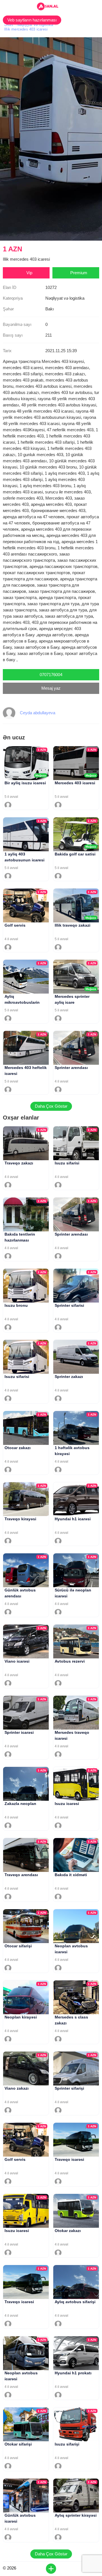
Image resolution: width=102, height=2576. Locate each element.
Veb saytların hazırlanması (32, 20)
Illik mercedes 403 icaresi (26, 29)
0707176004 (51, 675)
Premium (79, 273)
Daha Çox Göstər (51, 1106)
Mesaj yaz (51, 688)
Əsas (9, 25)
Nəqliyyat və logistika (35, 25)
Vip (29, 273)
